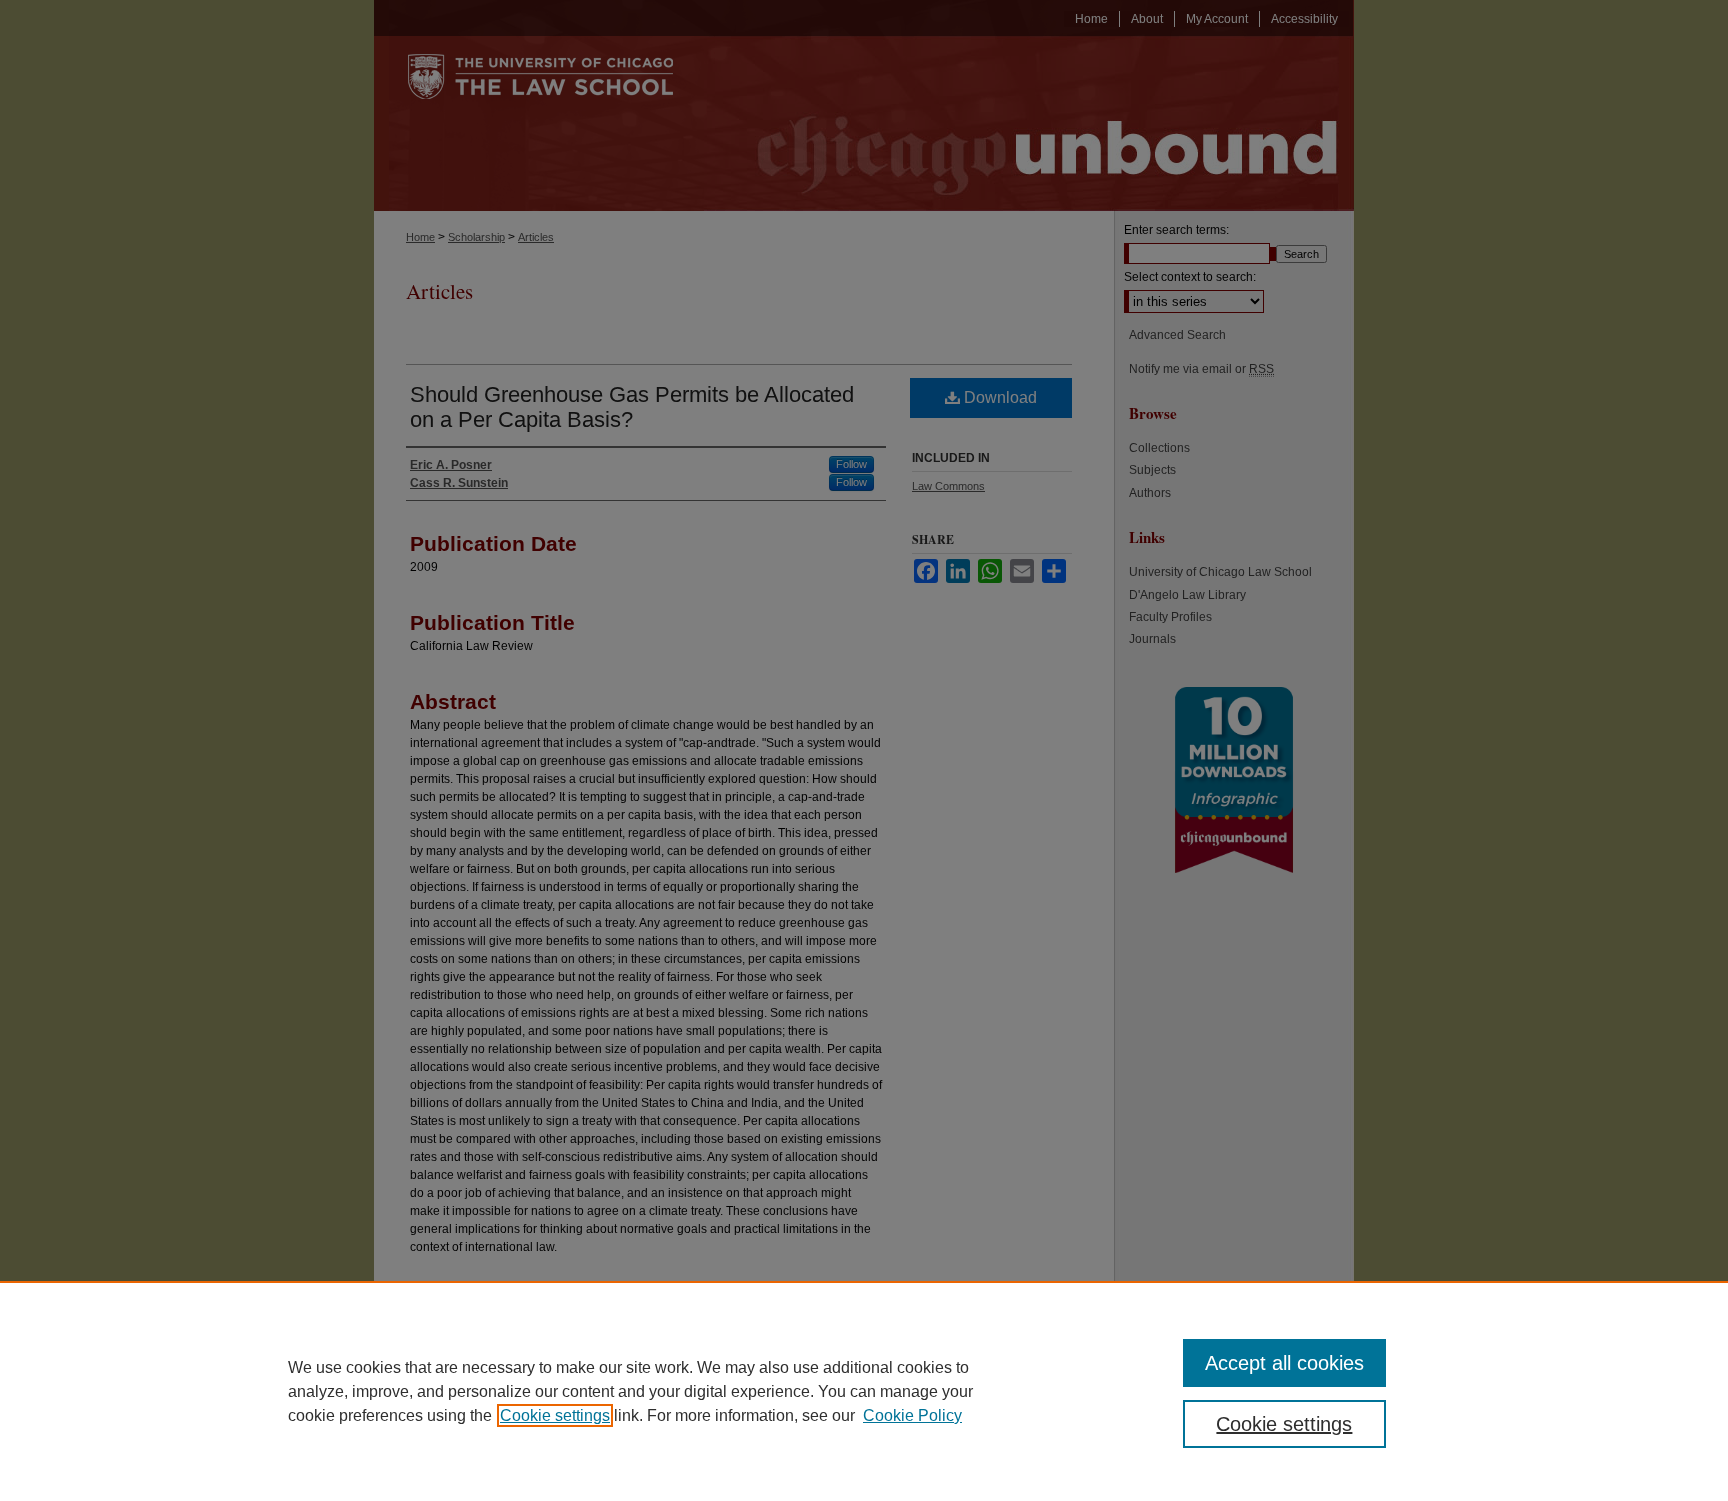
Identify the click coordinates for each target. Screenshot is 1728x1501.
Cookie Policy (912, 1415)
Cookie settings (555, 1415)
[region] (864, 1391)
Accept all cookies (1284, 1363)
